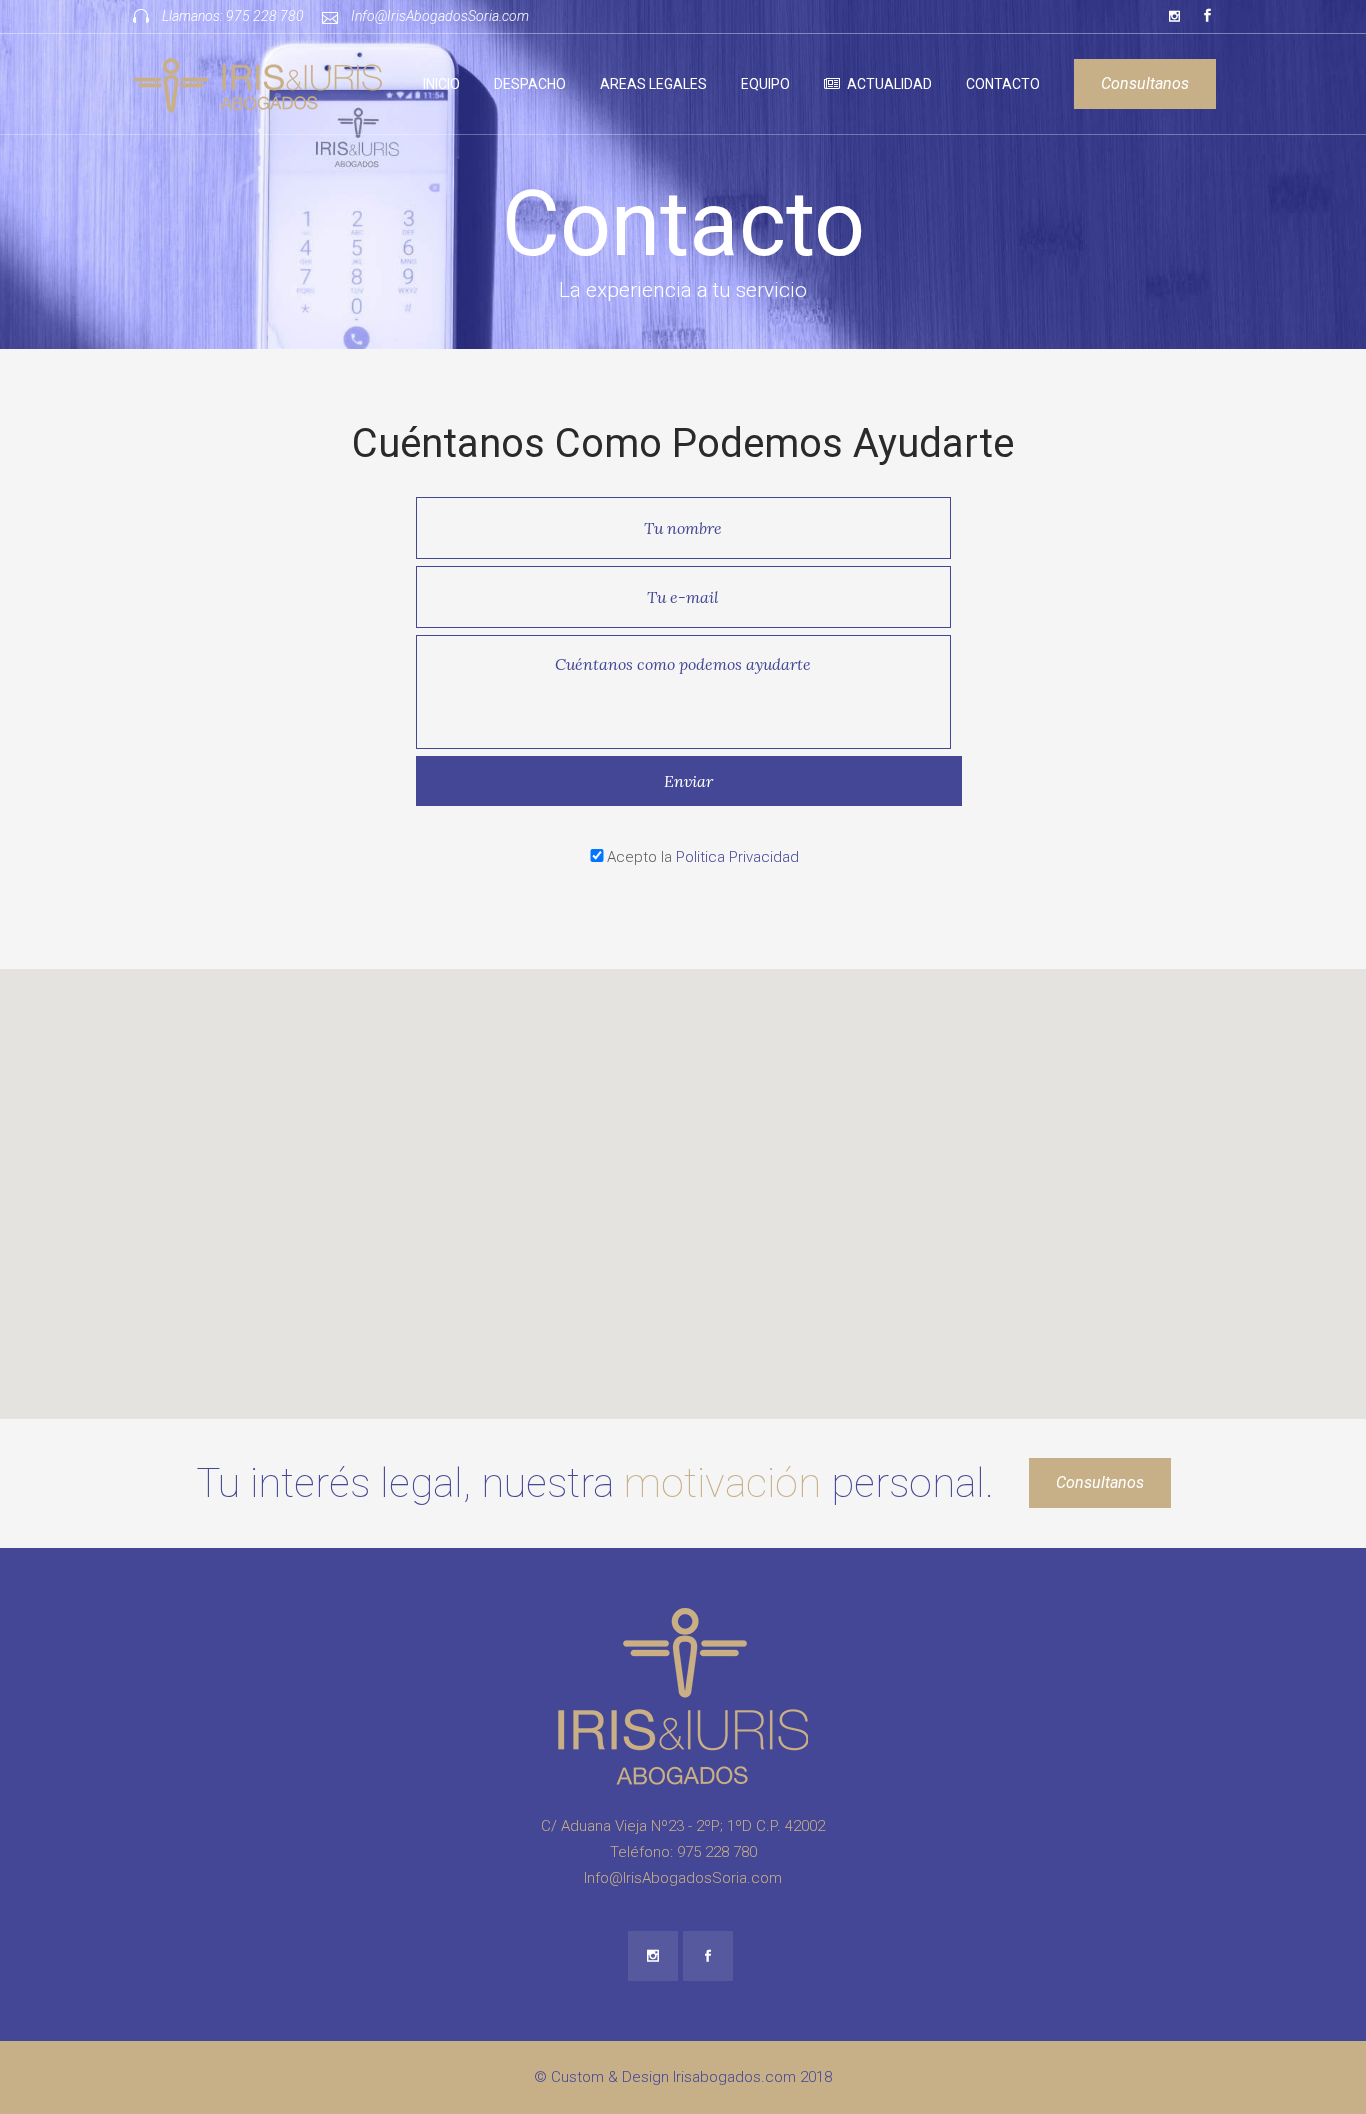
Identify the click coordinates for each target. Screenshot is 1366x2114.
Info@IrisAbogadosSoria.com (440, 16)
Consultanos (1145, 83)
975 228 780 (265, 16)
